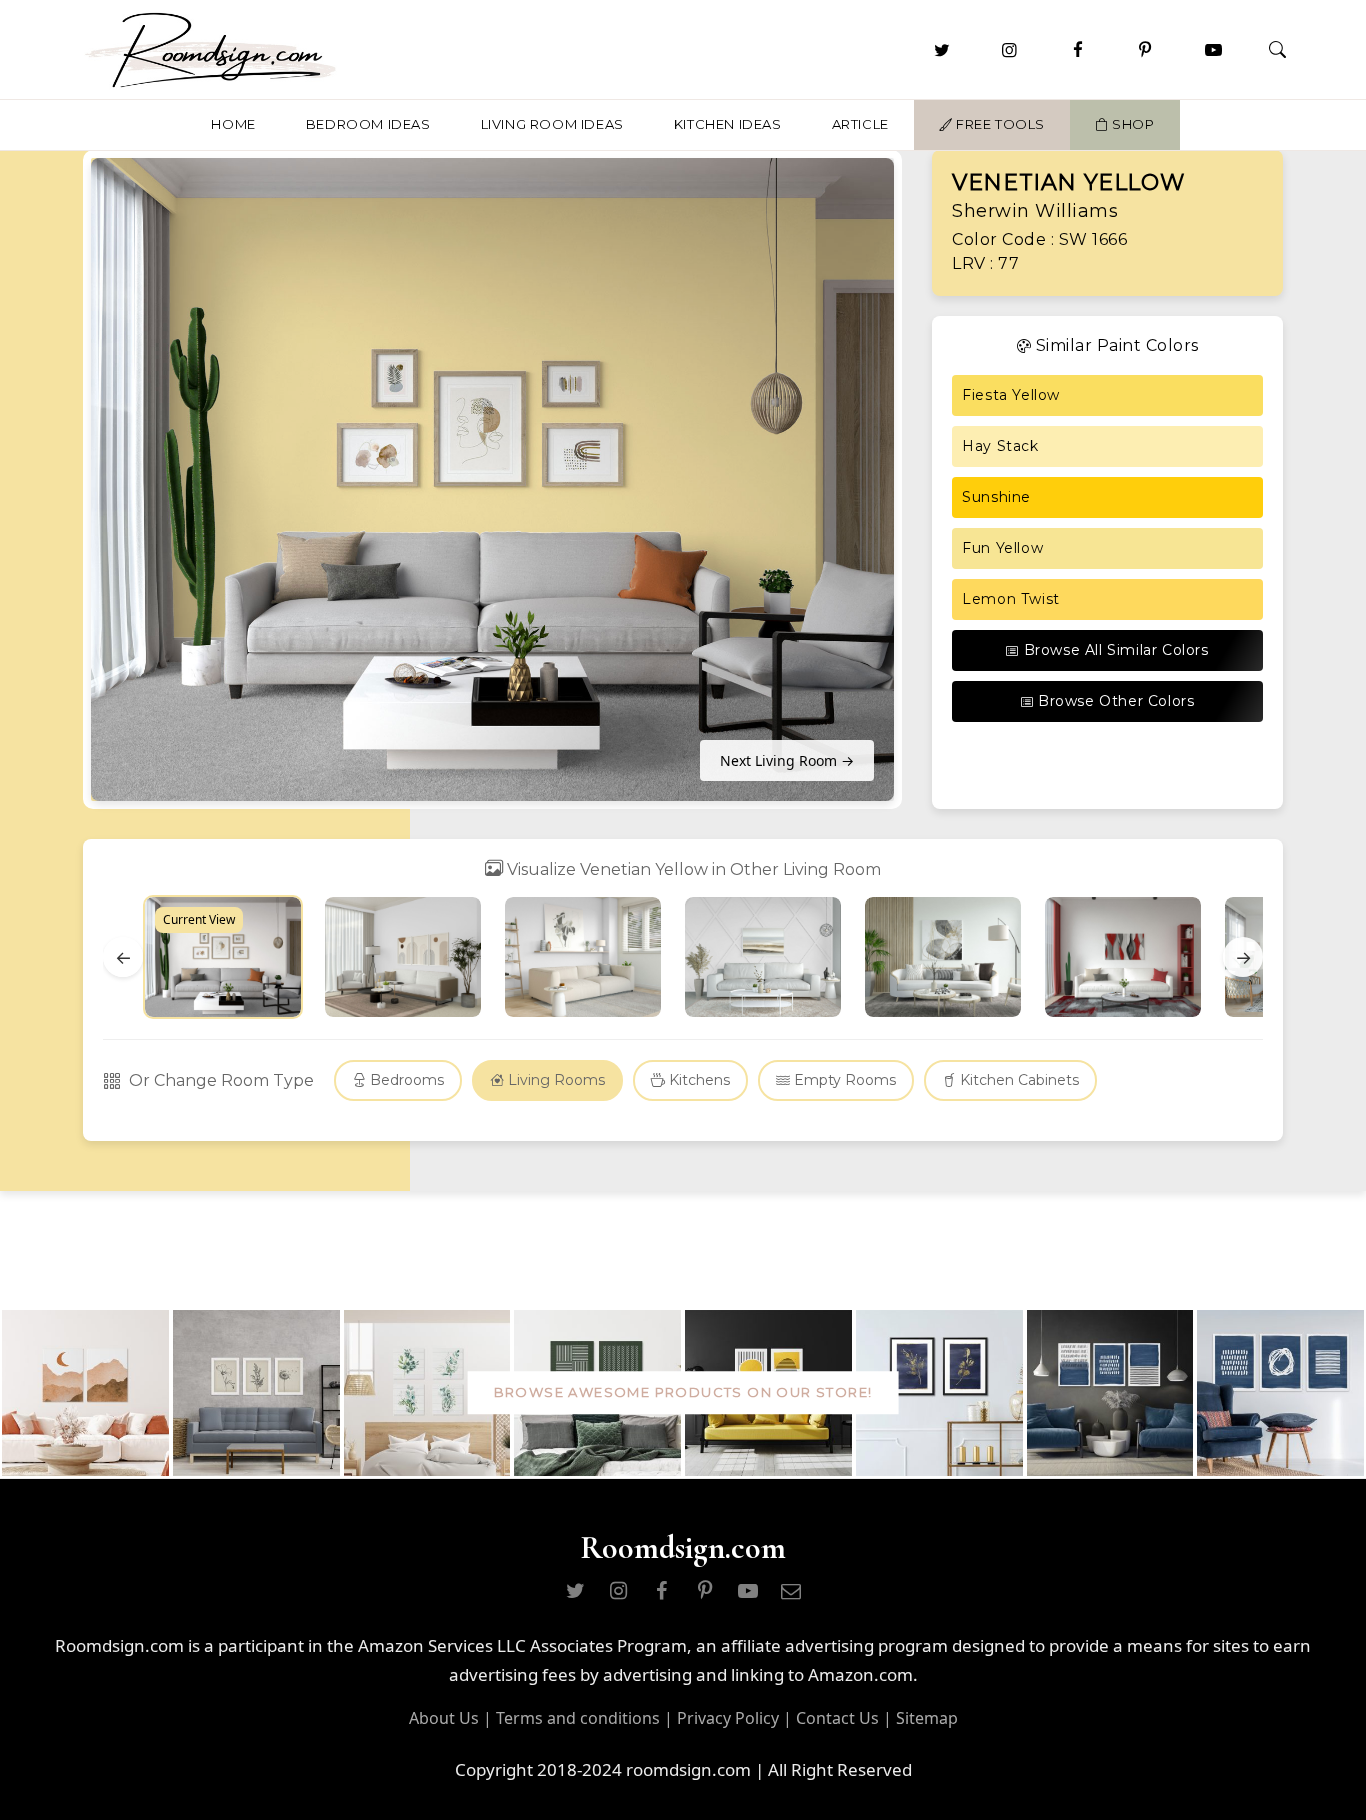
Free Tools (998, 124)
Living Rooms (554, 1080)
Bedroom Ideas (368, 124)
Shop (1132, 124)
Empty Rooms (843, 1080)
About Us (444, 1718)
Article (860, 124)
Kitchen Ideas (728, 124)
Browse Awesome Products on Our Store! (683, 1392)
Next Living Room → (787, 760)
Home (233, 124)
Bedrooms (405, 1080)
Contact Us (837, 1718)
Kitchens (697, 1080)
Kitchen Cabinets (1017, 1080)
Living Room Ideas (552, 124)
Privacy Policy (728, 1718)
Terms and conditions (578, 1718)
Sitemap (927, 1718)
